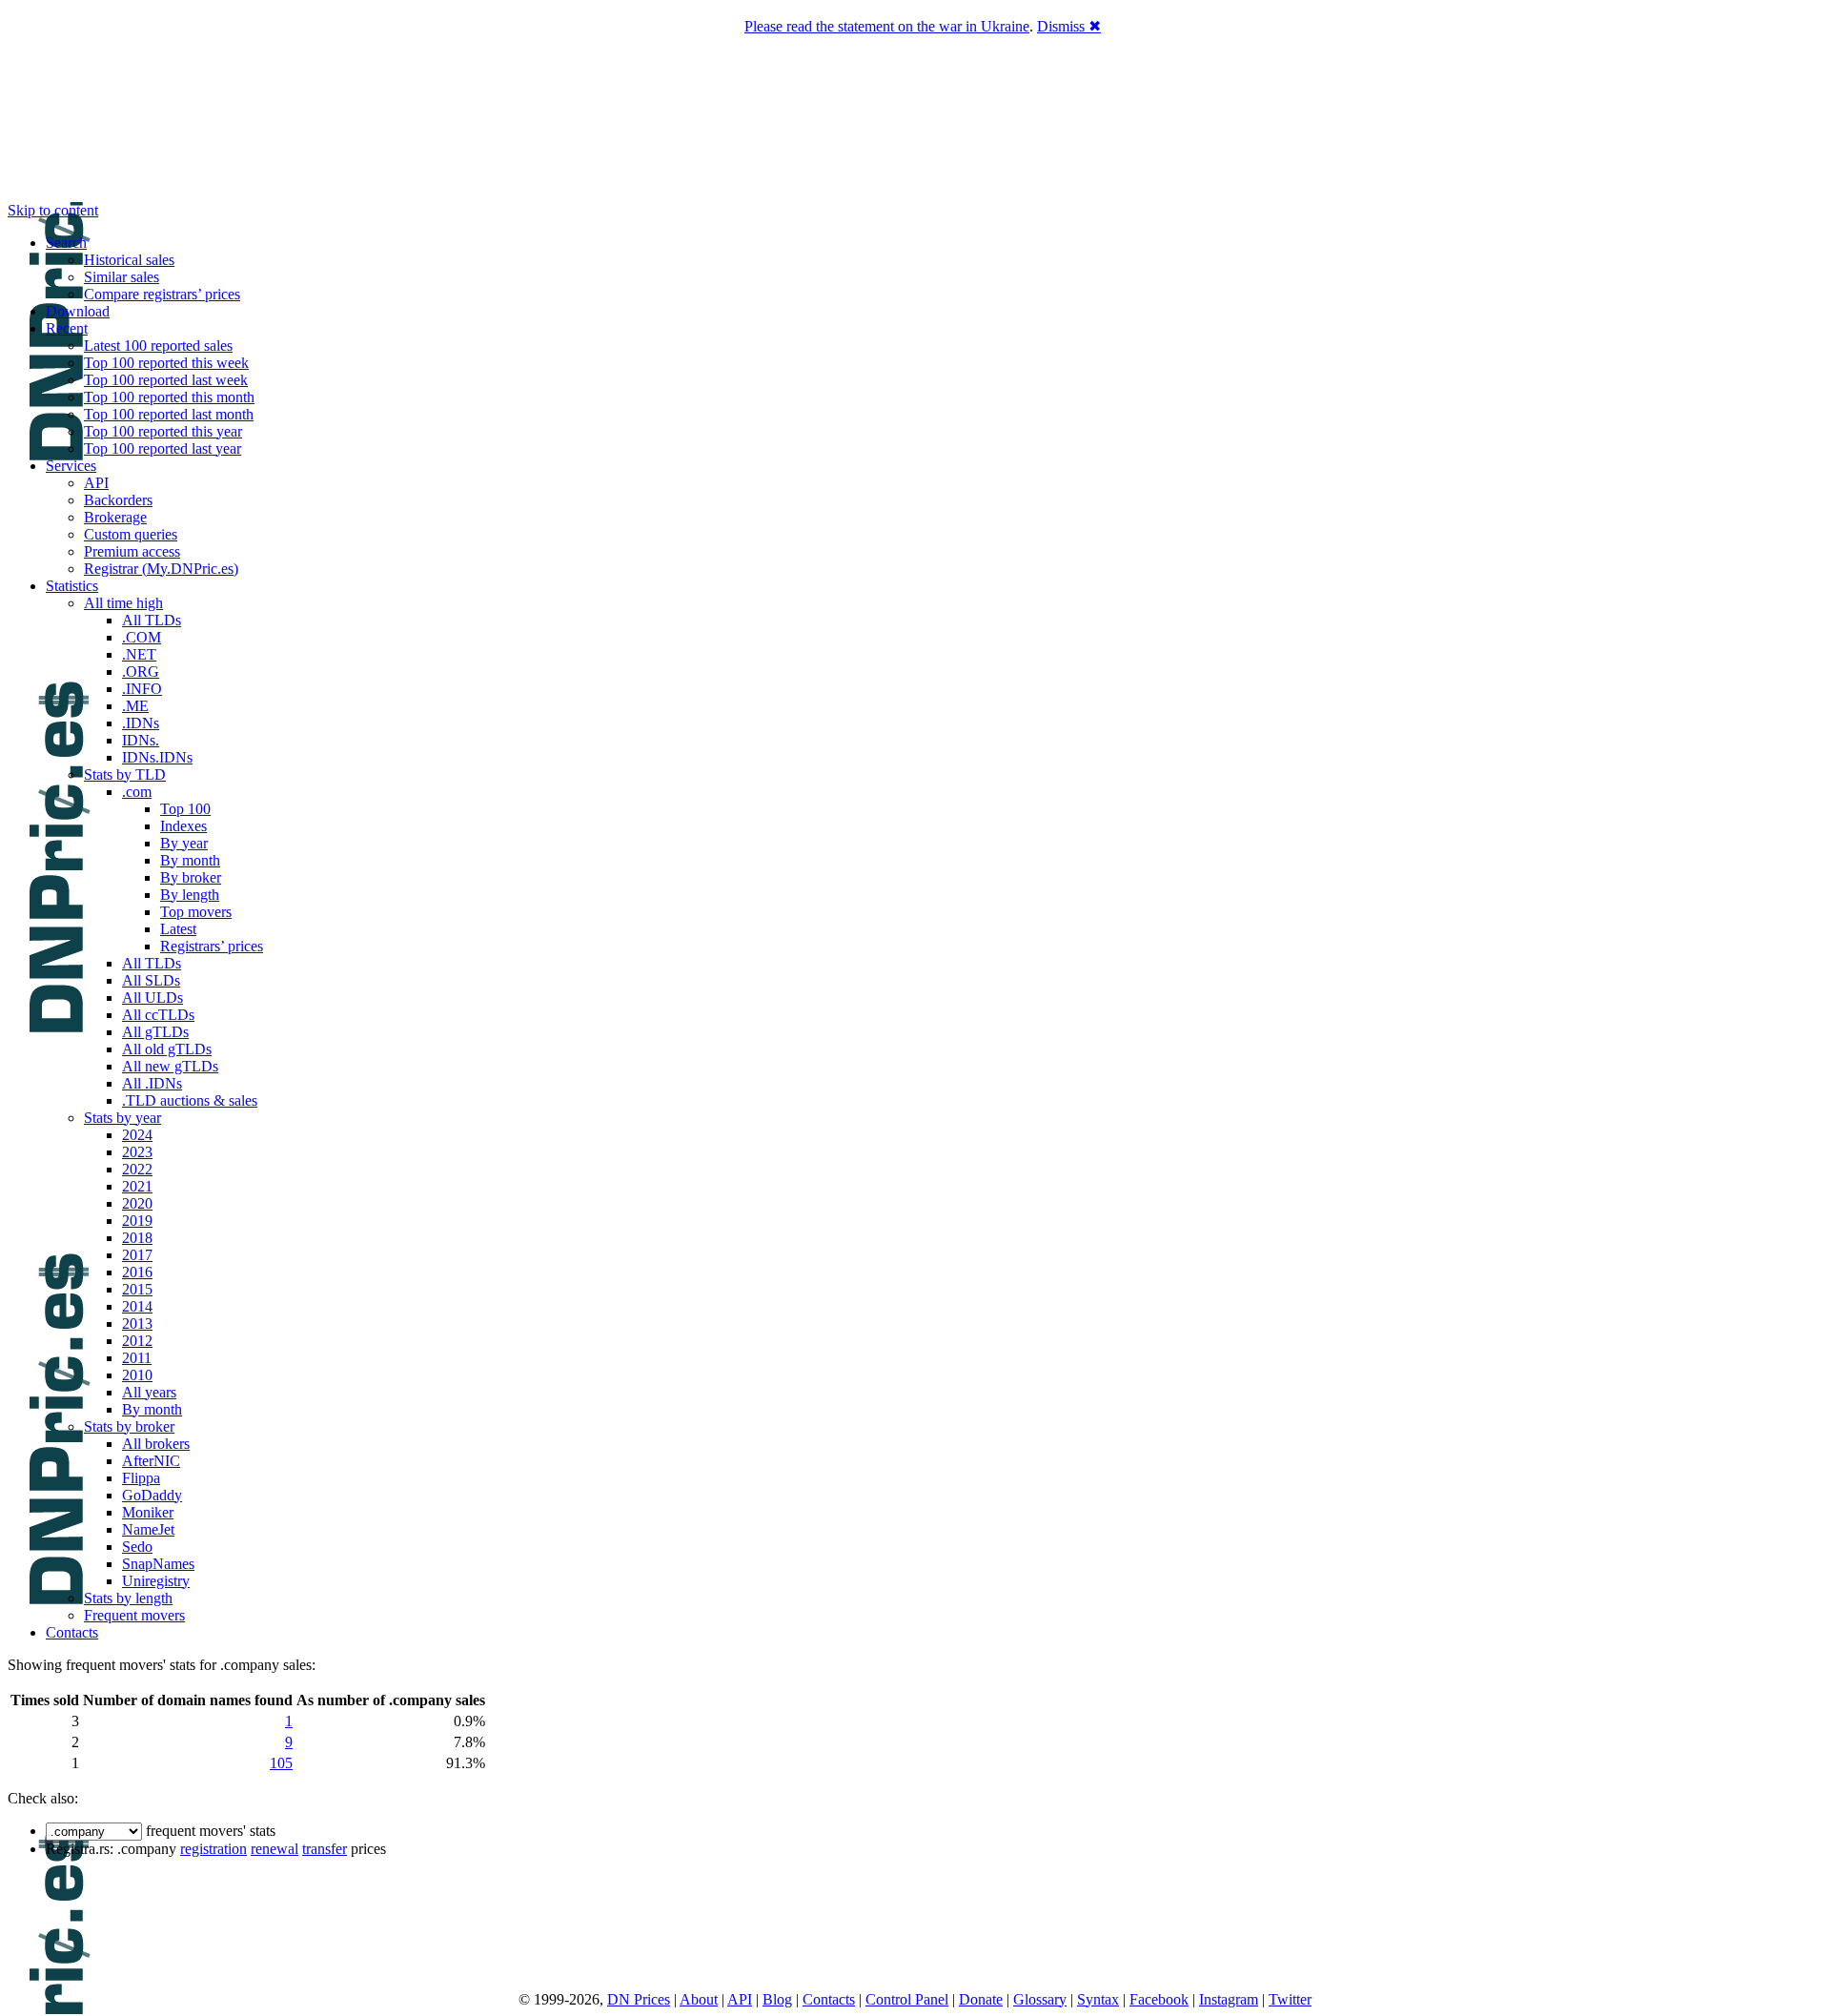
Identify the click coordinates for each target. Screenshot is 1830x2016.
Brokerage (115, 517)
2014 (137, 1306)
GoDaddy (152, 1495)
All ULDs (152, 998)
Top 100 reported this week (166, 363)
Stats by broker (129, 1426)
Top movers (196, 912)
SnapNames (158, 1564)
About (699, 1999)
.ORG (141, 672)
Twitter (1290, 1999)
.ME (135, 706)
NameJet (148, 1529)
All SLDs (151, 980)
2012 (137, 1341)
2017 (137, 1255)
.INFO (142, 689)
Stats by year (122, 1118)
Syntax (1098, 1999)
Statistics (72, 586)
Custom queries (131, 534)
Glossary (1040, 1999)
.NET (139, 654)
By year (184, 843)
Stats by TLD (125, 774)
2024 (137, 1135)
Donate (981, 1999)
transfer (325, 1849)
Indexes (183, 826)
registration (213, 1849)
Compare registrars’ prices (162, 294)
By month (190, 860)
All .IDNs (152, 1083)
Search (66, 243)
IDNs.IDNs (157, 757)
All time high (123, 603)
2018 (137, 1238)
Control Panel (907, 1999)
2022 (137, 1169)
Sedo (137, 1547)
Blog (777, 1999)
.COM (142, 637)
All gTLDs (155, 1032)
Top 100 (185, 809)
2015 (137, 1289)
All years (149, 1392)
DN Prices (639, 1999)
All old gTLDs (167, 1049)
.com (137, 792)
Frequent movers (134, 1615)
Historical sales (129, 260)
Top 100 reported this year (163, 431)
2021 (137, 1186)
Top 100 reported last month (169, 414)
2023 (137, 1152)
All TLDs (152, 620)
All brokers (156, 1444)
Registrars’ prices (212, 946)
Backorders (118, 500)
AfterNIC (151, 1461)
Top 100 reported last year (163, 448)
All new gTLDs (170, 1066)
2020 (137, 1203)
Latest (178, 929)
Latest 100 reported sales (158, 346)
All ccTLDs (158, 1015)
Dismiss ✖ (1069, 26)
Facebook (1159, 1999)
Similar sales (122, 277)
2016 (137, 1272)
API (96, 483)
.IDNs (141, 723)
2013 (137, 1324)
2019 (137, 1221)
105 (281, 1763)
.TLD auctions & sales (190, 1100)
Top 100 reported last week (166, 380)
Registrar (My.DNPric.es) (161, 569)
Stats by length (128, 1598)
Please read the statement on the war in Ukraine (887, 26)
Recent (67, 328)
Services (71, 466)
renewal (274, 1849)
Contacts (72, 1632)
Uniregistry (156, 1581)
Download (78, 311)
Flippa (141, 1478)
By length (190, 895)
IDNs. (141, 740)
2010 (137, 1375)
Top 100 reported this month (169, 397)
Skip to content (53, 210)
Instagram (1229, 1999)
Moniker (148, 1512)
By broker (191, 877)
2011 (137, 1358)
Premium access (132, 551)
